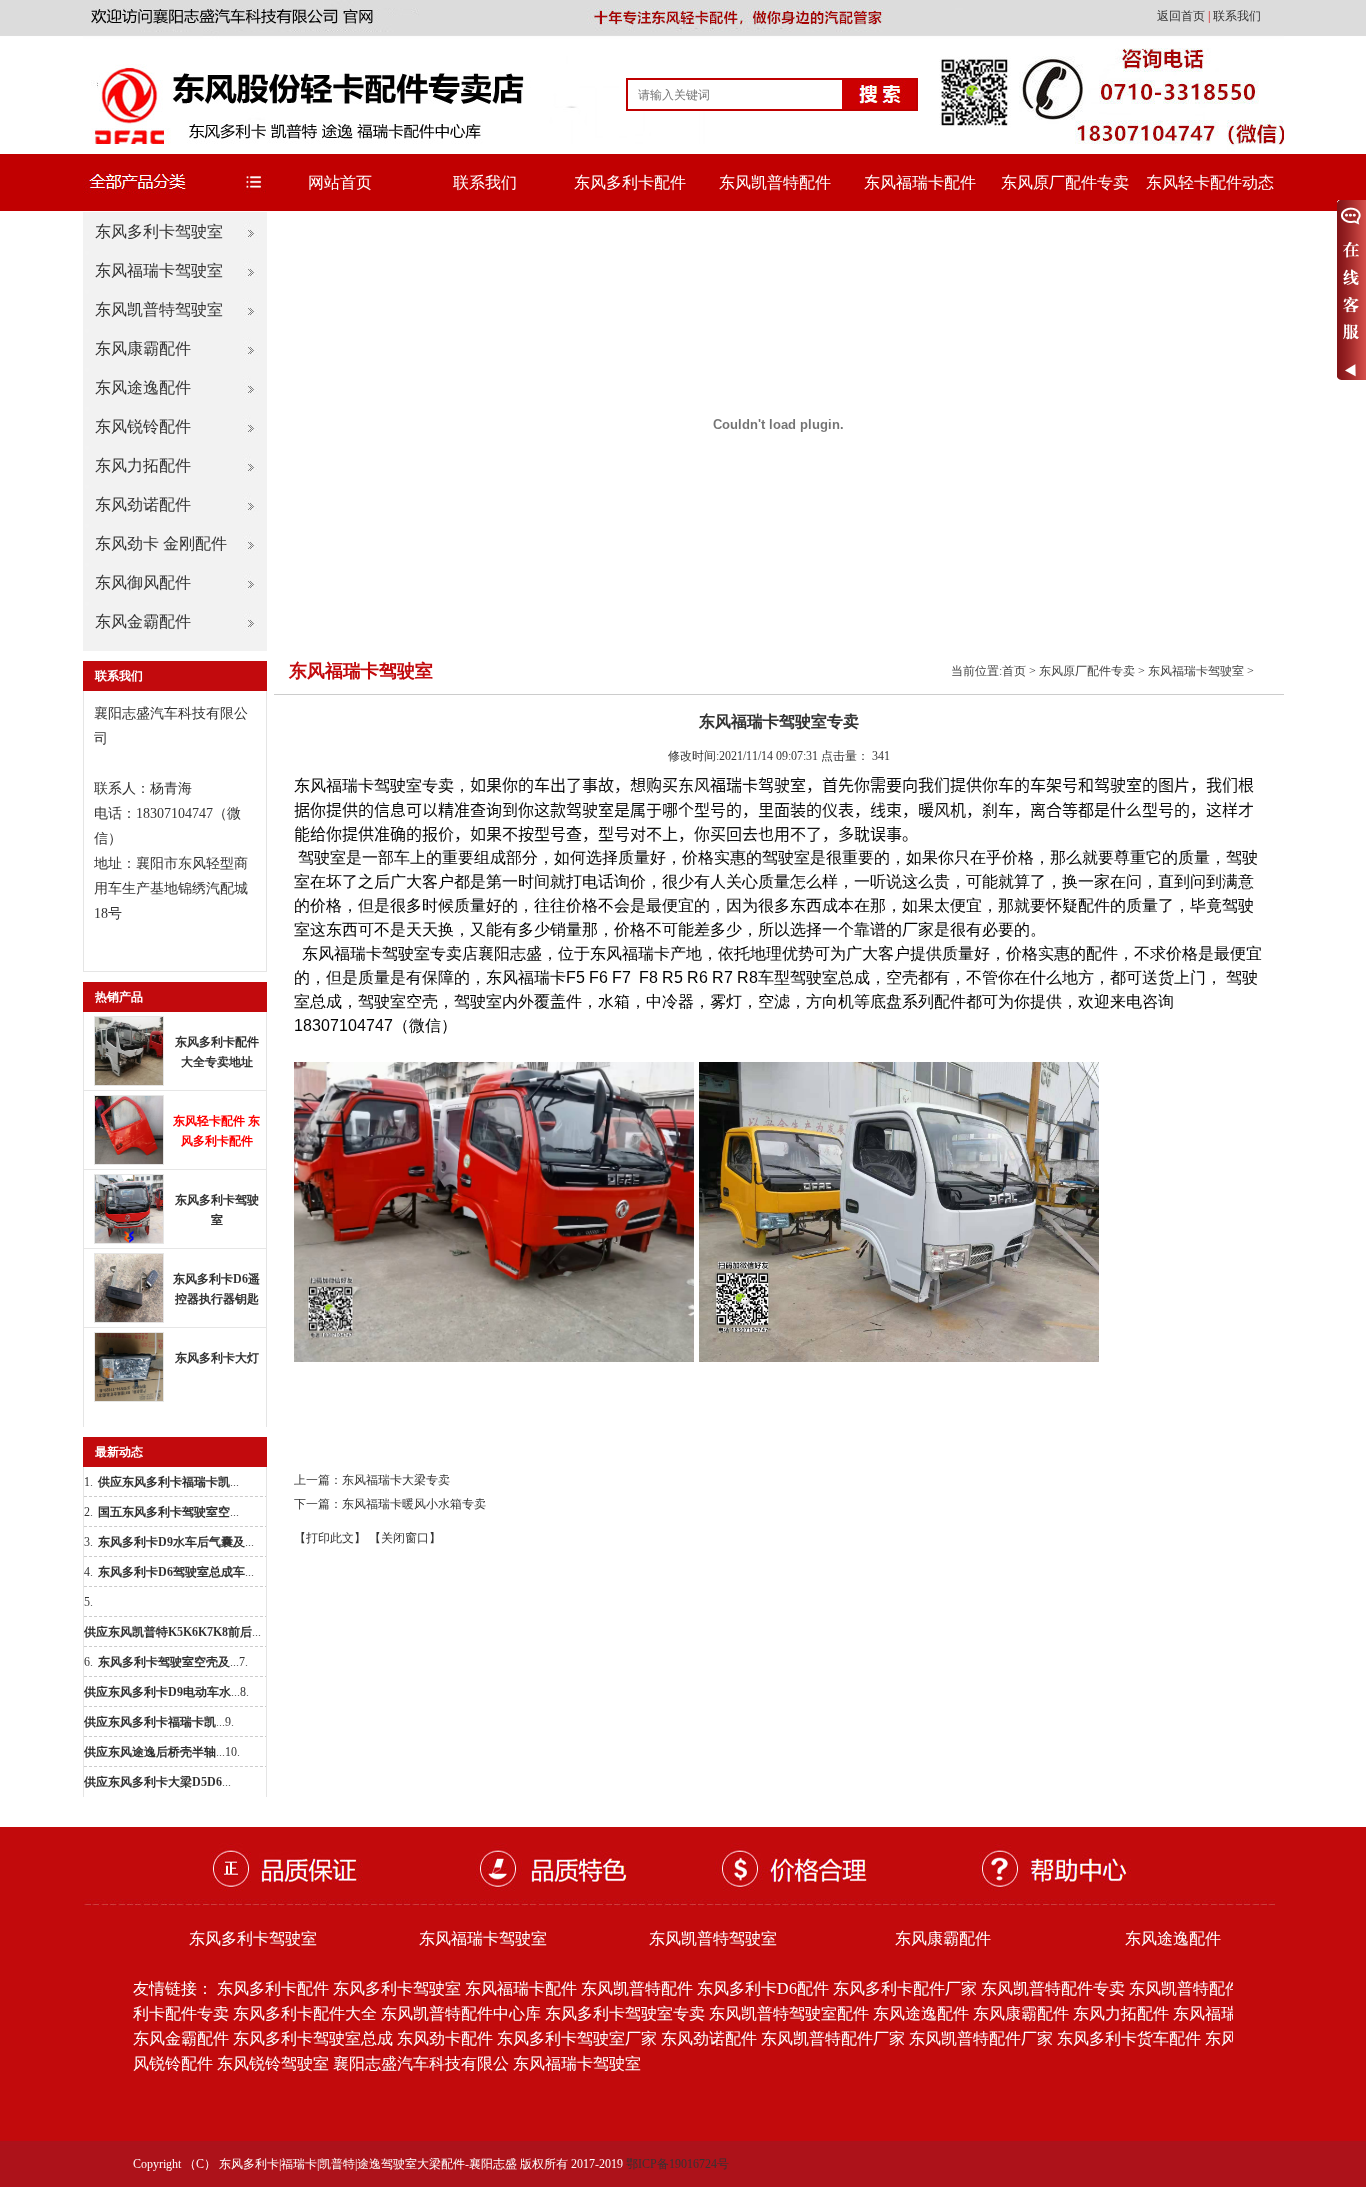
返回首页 (1182, 16)
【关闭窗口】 (405, 1538)
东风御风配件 (143, 582)
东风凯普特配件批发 (1201, 1988)
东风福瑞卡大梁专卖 (396, 1480)
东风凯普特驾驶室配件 (789, 2013)
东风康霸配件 (143, 348)
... (168, 1482)
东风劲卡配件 (445, 2038)
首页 (1014, 671)
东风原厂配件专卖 (1065, 182)
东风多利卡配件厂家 (905, 1988)
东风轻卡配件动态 (1210, 182)
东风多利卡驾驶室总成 (313, 2038)
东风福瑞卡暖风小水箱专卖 (414, 1504)
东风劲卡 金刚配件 (161, 543)
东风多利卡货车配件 (1129, 2038)
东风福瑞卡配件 (920, 182)
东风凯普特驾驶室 (159, 309)
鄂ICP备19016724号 (677, 2164)
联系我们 (1237, 16)
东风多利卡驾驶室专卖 (625, 2013)
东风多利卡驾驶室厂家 (577, 2038)
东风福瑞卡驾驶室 (159, 270)
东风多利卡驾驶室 (159, 231)
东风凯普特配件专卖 (1053, 1988)
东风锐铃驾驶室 (273, 2063)
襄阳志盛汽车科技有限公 (421, 2063)
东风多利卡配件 (630, 182)
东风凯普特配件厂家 (833, 2038)
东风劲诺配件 (143, 504)
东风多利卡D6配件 (763, 1988)
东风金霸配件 (143, 621)
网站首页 (340, 182)
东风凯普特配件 (775, 182)
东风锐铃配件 (143, 426)
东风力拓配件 (143, 465)
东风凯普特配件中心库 (461, 2013)
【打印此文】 (330, 1538)
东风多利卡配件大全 (305, 2013)
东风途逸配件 (143, 387)
